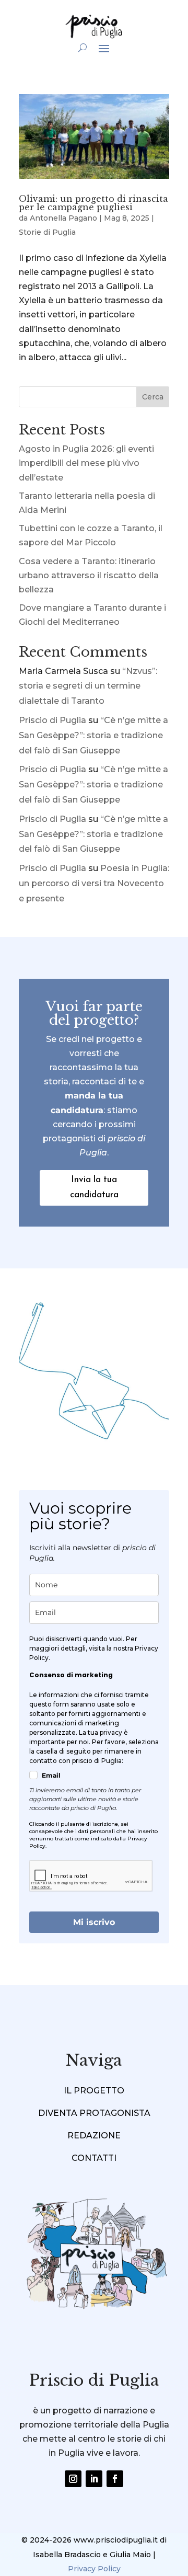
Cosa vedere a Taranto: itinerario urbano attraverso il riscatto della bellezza (89, 575)
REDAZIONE (94, 2136)
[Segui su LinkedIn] (94, 2479)
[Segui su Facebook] (115, 2479)
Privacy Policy (94, 2569)
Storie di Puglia (47, 232)
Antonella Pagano (63, 218)
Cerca (153, 397)
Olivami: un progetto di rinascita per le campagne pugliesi (93, 203)
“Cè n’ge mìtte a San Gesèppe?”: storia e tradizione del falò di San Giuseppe (93, 735)
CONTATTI (94, 2158)
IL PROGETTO (94, 2091)
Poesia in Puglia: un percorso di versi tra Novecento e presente (94, 883)
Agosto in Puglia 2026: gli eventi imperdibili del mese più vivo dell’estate (86, 463)
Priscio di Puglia (52, 720)
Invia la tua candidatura (94, 1187)
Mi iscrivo (94, 1922)
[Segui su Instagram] (73, 2479)
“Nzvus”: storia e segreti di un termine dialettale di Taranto (88, 686)
